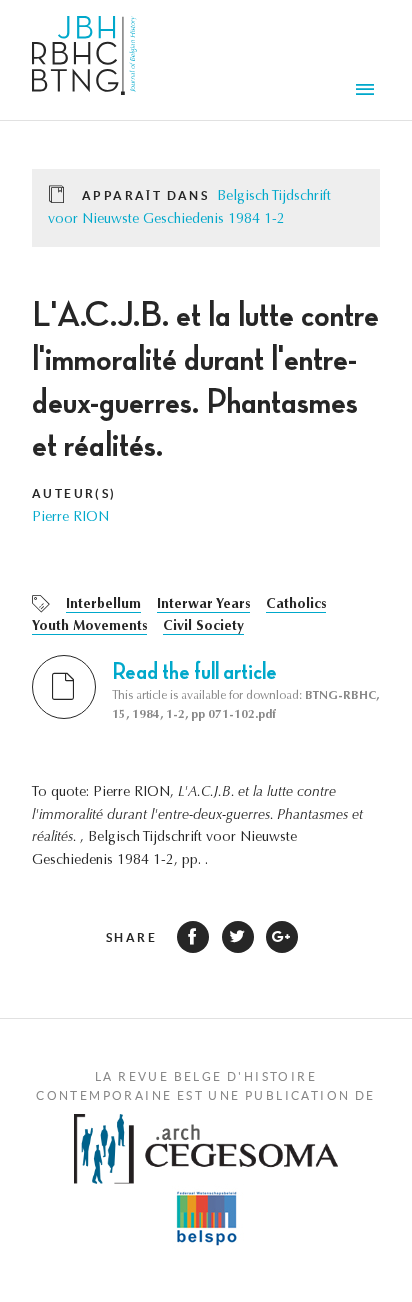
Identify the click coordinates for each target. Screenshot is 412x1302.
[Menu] (368, 92)
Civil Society (203, 627)
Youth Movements (89, 627)
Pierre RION (70, 518)
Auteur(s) (74, 493)
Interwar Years (203, 605)
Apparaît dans (145, 195)
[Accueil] (84, 60)
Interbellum (103, 605)
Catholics (296, 605)
